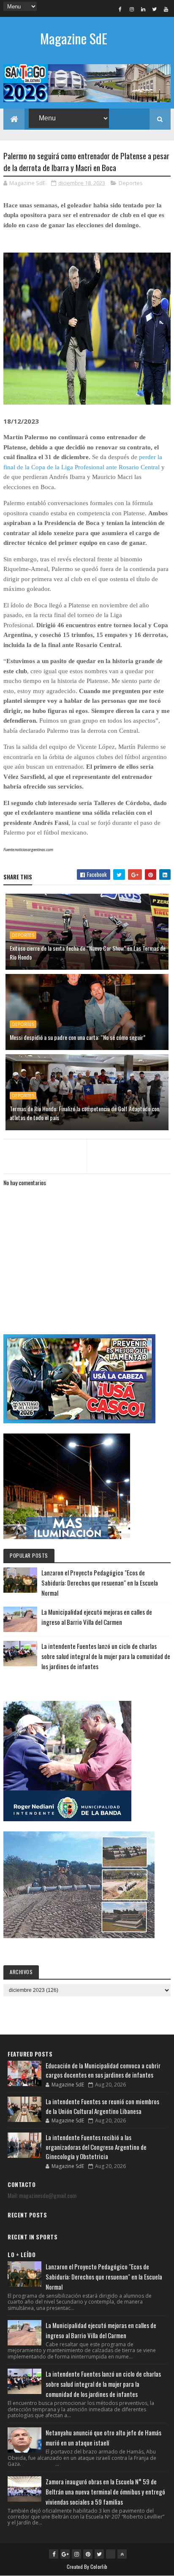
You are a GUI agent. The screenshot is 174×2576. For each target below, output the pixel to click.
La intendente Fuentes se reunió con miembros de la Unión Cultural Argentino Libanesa (102, 2106)
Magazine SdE (74, 38)
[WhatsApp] (111, 2554)
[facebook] (120, 9)
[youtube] (166, 9)
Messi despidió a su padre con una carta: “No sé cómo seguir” (77, 1037)
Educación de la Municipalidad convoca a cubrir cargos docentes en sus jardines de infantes (103, 2070)
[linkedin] (143, 9)
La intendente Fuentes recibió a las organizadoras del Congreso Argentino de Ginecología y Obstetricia (96, 2147)
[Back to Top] (122, 2554)
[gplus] (65, 2554)
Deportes (131, 183)
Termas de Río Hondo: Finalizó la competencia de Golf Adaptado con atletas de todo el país (84, 1113)
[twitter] (155, 9)
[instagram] (132, 9)
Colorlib (99, 2566)
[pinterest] (88, 2554)
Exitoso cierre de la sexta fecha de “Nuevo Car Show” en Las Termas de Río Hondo (88, 952)
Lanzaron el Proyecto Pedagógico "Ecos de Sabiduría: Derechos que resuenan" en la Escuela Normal (100, 1583)
